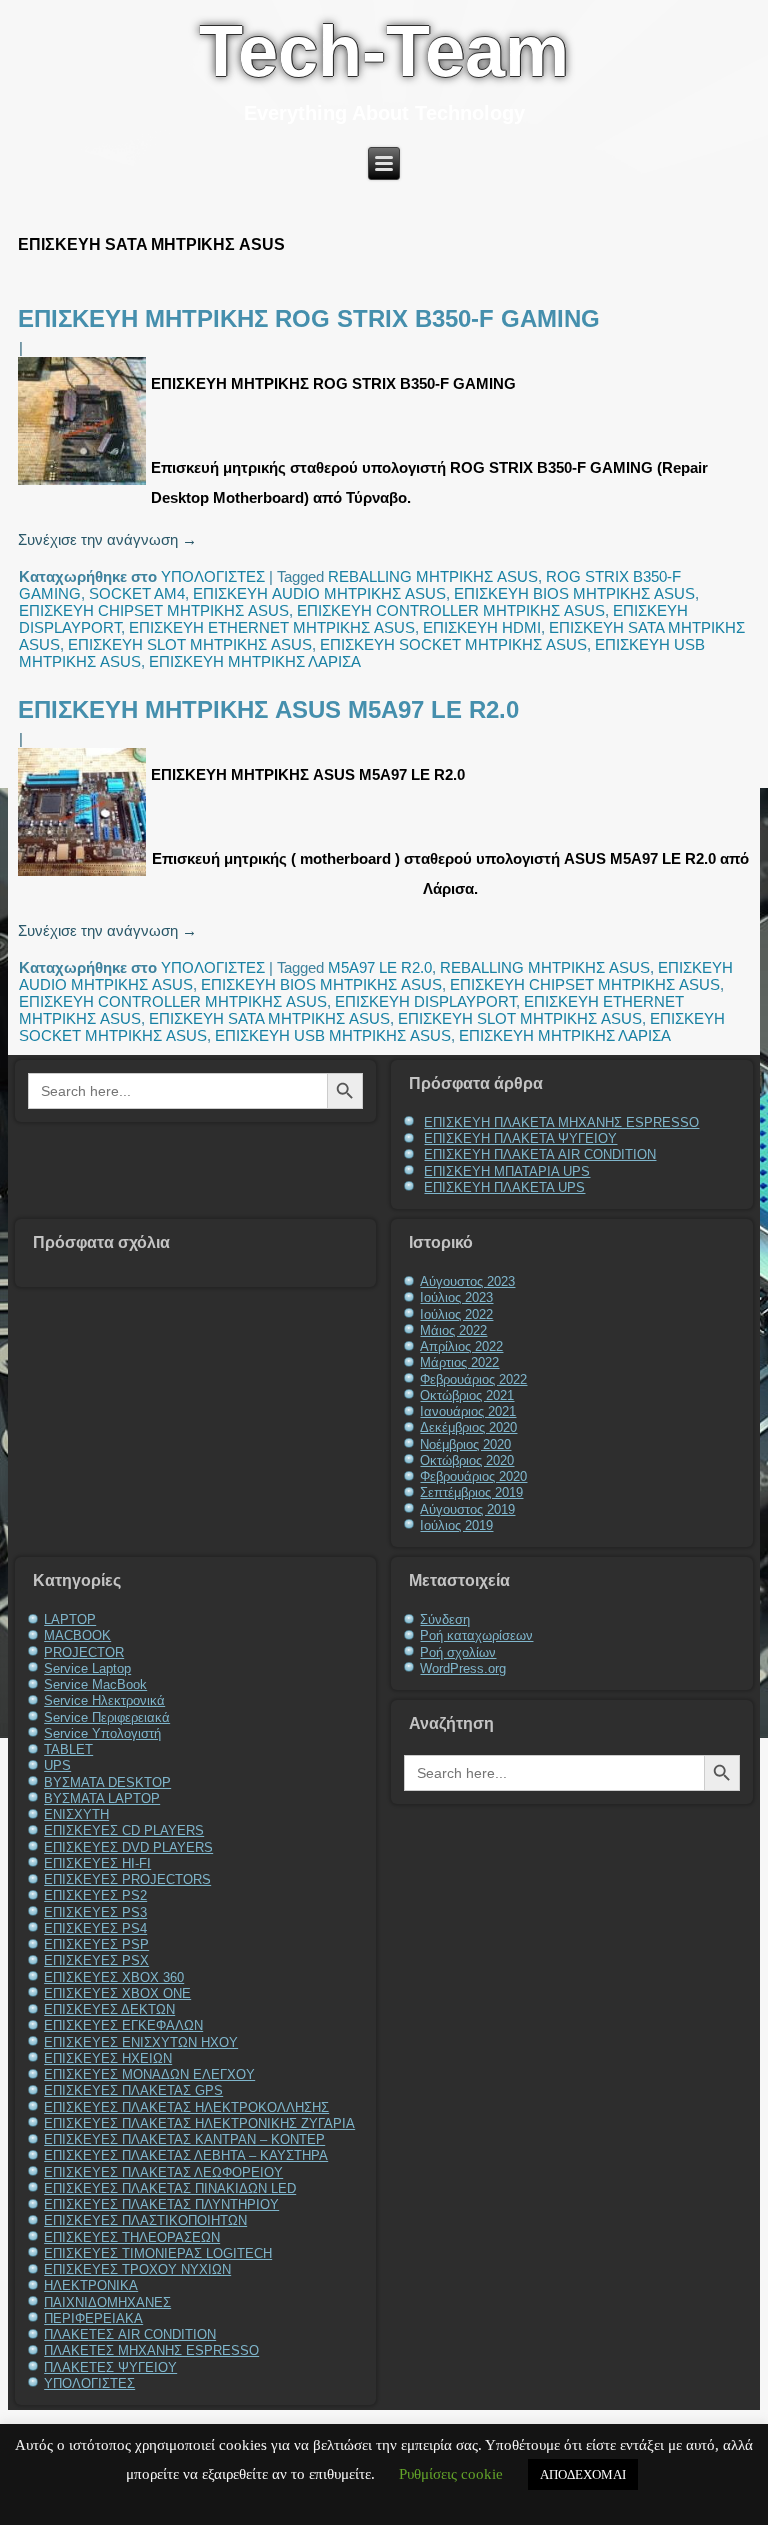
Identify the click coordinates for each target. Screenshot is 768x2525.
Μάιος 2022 (453, 1330)
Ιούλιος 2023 (456, 1297)
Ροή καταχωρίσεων (476, 1635)
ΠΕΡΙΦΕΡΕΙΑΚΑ (93, 2318)
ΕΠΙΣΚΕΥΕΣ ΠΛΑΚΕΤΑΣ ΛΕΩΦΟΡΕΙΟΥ (163, 2172)
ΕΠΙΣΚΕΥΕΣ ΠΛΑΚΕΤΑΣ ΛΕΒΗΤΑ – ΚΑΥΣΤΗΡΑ (186, 2155)
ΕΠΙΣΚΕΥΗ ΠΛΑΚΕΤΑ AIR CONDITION (540, 1154)
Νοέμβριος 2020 (465, 1444)
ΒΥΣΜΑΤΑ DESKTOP (107, 1782)
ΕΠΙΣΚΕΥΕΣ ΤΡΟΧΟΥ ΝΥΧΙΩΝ (137, 2269)
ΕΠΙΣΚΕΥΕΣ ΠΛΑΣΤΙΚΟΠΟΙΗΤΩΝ (145, 2220)
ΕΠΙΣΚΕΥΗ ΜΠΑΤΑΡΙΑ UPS (507, 1171)
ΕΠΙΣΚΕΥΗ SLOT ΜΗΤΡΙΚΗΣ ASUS (190, 644)
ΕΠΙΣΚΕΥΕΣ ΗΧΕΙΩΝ (108, 2058)
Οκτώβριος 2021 (467, 1395)
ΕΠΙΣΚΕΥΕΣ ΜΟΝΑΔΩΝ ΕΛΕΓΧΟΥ (149, 2074)
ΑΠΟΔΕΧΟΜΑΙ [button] (583, 2474)
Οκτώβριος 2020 (467, 1460)
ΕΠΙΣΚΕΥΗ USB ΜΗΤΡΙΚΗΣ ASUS (333, 1035)
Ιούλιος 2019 (456, 1525)
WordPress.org (463, 1668)
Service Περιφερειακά (107, 1717)
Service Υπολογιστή (102, 1733)
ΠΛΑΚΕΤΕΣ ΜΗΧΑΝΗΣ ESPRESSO (151, 2350)
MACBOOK (77, 1635)
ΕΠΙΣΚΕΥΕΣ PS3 (95, 1912)
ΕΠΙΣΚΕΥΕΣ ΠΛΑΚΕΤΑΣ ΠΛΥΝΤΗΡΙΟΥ (161, 2204)
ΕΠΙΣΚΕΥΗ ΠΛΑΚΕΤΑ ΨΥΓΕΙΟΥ (520, 1138)
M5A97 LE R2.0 (380, 967)
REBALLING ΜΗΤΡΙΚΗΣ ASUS (433, 576)
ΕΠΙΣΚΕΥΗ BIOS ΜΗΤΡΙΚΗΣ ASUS (574, 593)
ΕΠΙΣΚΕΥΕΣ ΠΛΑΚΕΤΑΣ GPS (133, 2090)
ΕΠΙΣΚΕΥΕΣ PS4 (95, 1928)
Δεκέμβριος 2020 (468, 1427)
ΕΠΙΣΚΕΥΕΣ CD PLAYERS (124, 1830)
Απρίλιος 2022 (461, 1346)
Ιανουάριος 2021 (468, 1411)
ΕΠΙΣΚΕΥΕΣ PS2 (95, 1895)
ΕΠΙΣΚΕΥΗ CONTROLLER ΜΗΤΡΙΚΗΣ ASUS (451, 610)
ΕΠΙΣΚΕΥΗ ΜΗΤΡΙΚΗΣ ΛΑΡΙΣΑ (255, 661)
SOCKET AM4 (137, 593)
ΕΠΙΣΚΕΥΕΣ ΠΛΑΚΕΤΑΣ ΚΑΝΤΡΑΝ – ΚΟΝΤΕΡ (184, 2139)
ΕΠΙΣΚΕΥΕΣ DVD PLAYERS (128, 1847)
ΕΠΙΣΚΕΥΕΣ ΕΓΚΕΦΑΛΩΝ (123, 2025)
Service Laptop (87, 1668)
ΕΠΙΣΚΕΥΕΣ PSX (96, 1960)
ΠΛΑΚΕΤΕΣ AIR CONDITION (130, 2334)
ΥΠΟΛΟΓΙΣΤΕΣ (213, 576)
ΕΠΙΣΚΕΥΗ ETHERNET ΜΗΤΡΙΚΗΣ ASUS (272, 627)
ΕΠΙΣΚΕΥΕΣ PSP (96, 1944)
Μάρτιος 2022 (459, 1362)
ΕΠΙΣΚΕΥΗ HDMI (482, 627)
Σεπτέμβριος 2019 (471, 1492)
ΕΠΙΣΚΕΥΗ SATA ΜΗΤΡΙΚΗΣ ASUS (269, 1018)
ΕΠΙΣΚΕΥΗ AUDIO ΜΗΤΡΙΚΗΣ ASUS (319, 593)
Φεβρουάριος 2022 (473, 1379)
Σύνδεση (445, 1619)
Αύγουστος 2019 (467, 1509)
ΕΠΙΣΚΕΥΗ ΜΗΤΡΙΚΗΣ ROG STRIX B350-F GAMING (309, 318)
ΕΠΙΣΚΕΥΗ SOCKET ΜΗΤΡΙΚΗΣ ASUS (453, 644)
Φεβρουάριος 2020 (473, 1476)
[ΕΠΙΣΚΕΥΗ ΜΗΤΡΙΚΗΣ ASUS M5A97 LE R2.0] (84, 875)
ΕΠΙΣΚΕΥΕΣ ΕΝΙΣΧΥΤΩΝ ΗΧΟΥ (141, 2042)
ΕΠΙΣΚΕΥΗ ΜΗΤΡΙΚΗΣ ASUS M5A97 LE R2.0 (268, 709)
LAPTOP (70, 1619)
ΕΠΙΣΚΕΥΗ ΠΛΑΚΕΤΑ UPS (504, 1187)
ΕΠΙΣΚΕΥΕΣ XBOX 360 (114, 1977)
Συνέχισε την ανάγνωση (107, 539)
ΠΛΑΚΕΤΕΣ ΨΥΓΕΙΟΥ (110, 2367)
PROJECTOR (84, 1652)
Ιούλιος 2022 (456, 1314)
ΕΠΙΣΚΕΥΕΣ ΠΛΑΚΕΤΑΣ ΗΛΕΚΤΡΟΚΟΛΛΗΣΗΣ (186, 2107)
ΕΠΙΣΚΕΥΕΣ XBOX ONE (117, 1993)
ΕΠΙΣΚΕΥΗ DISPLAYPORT (425, 1001)
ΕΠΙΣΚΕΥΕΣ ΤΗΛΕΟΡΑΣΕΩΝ (132, 2237)
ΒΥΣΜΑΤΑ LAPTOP (102, 1798)
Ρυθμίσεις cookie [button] (451, 2474)
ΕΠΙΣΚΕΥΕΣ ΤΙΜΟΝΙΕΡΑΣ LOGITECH (158, 2253)
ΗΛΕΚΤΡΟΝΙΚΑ (91, 2285)
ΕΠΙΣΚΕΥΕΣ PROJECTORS (127, 1879)
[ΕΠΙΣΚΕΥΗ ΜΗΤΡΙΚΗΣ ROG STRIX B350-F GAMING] (84, 484)
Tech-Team (384, 51)
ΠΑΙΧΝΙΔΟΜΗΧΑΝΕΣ (107, 2302)
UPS (57, 1765)
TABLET (68, 1749)
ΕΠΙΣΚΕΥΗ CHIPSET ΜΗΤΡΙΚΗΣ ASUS (154, 610)
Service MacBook (95, 1684)
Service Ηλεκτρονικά (104, 1700)
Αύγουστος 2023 (467, 1281)
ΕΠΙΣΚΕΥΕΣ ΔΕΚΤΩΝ (109, 2009)
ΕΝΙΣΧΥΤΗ (76, 1814)
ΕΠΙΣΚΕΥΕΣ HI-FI (97, 1863)
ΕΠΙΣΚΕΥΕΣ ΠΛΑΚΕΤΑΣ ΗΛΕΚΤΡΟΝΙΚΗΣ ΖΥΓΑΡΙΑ (199, 2123)
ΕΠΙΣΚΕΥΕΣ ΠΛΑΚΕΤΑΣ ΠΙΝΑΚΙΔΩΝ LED (170, 2188)
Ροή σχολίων (458, 1652)
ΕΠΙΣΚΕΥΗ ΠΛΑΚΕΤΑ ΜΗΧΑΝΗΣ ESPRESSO (561, 1122)
